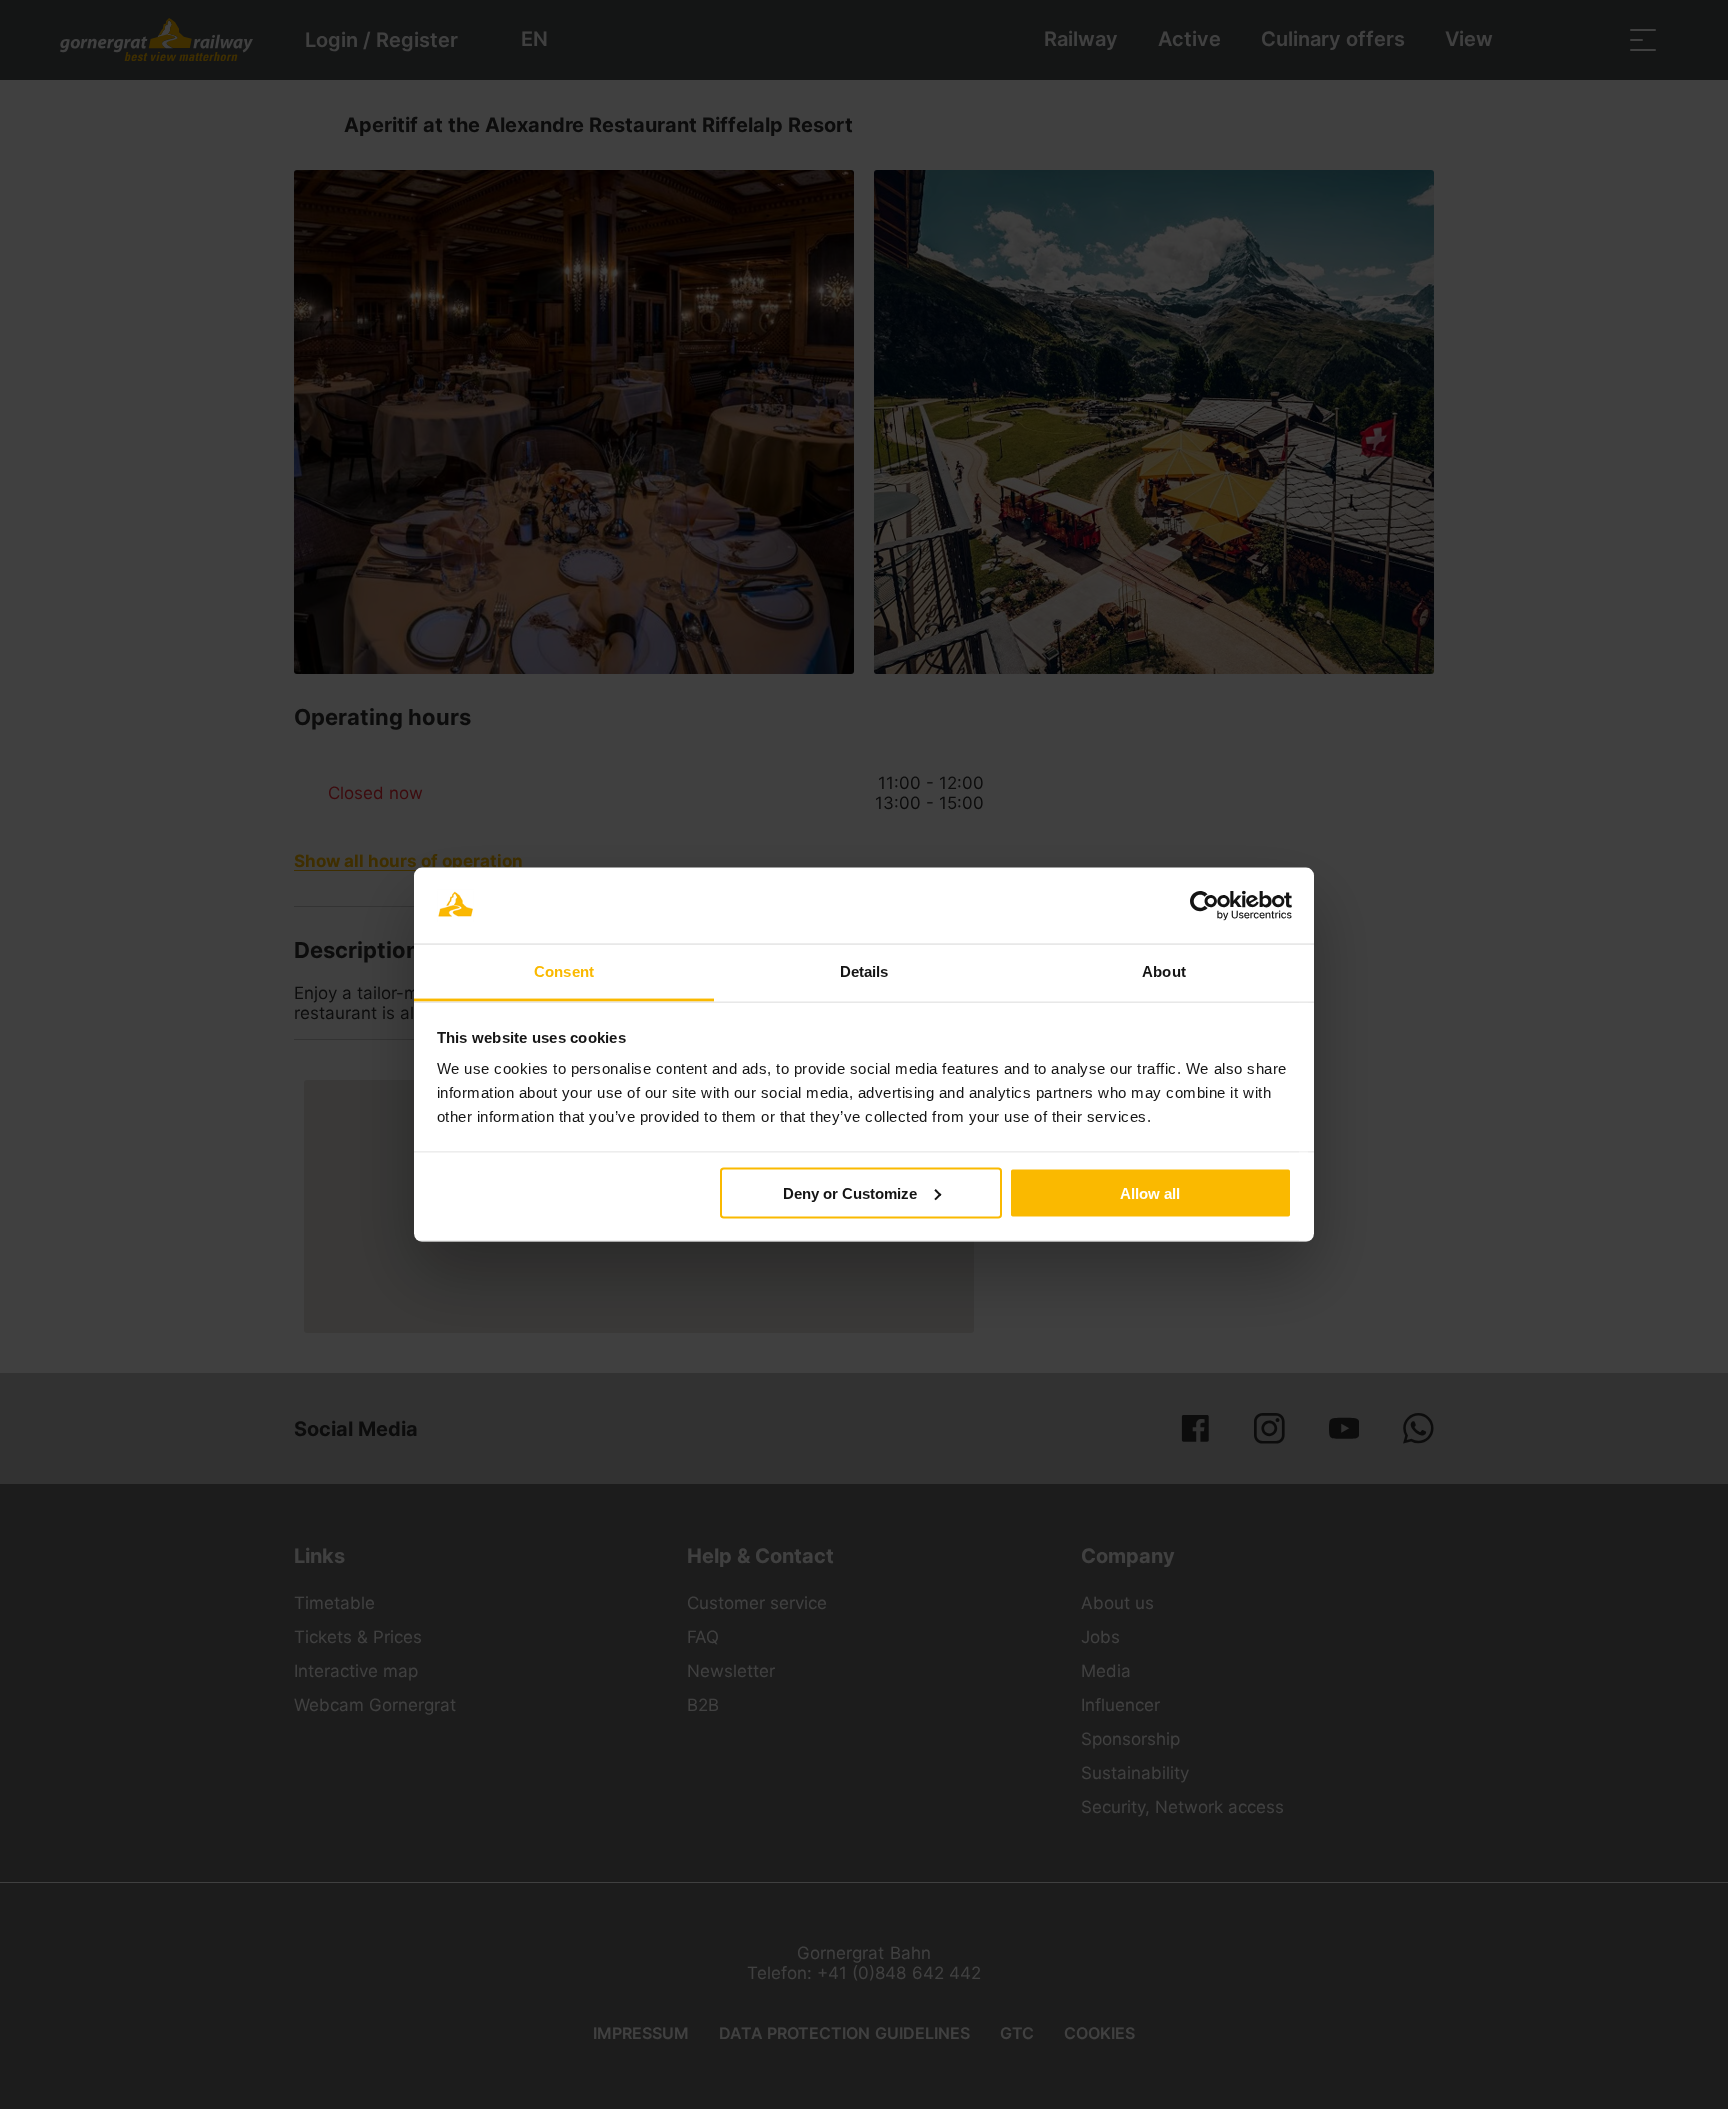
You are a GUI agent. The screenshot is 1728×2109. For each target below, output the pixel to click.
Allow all (1150, 1192)
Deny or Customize (850, 1192)
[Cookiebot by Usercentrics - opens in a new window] (1204, 906)
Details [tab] (864, 971)
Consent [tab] (564, 971)
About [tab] (1164, 971)
